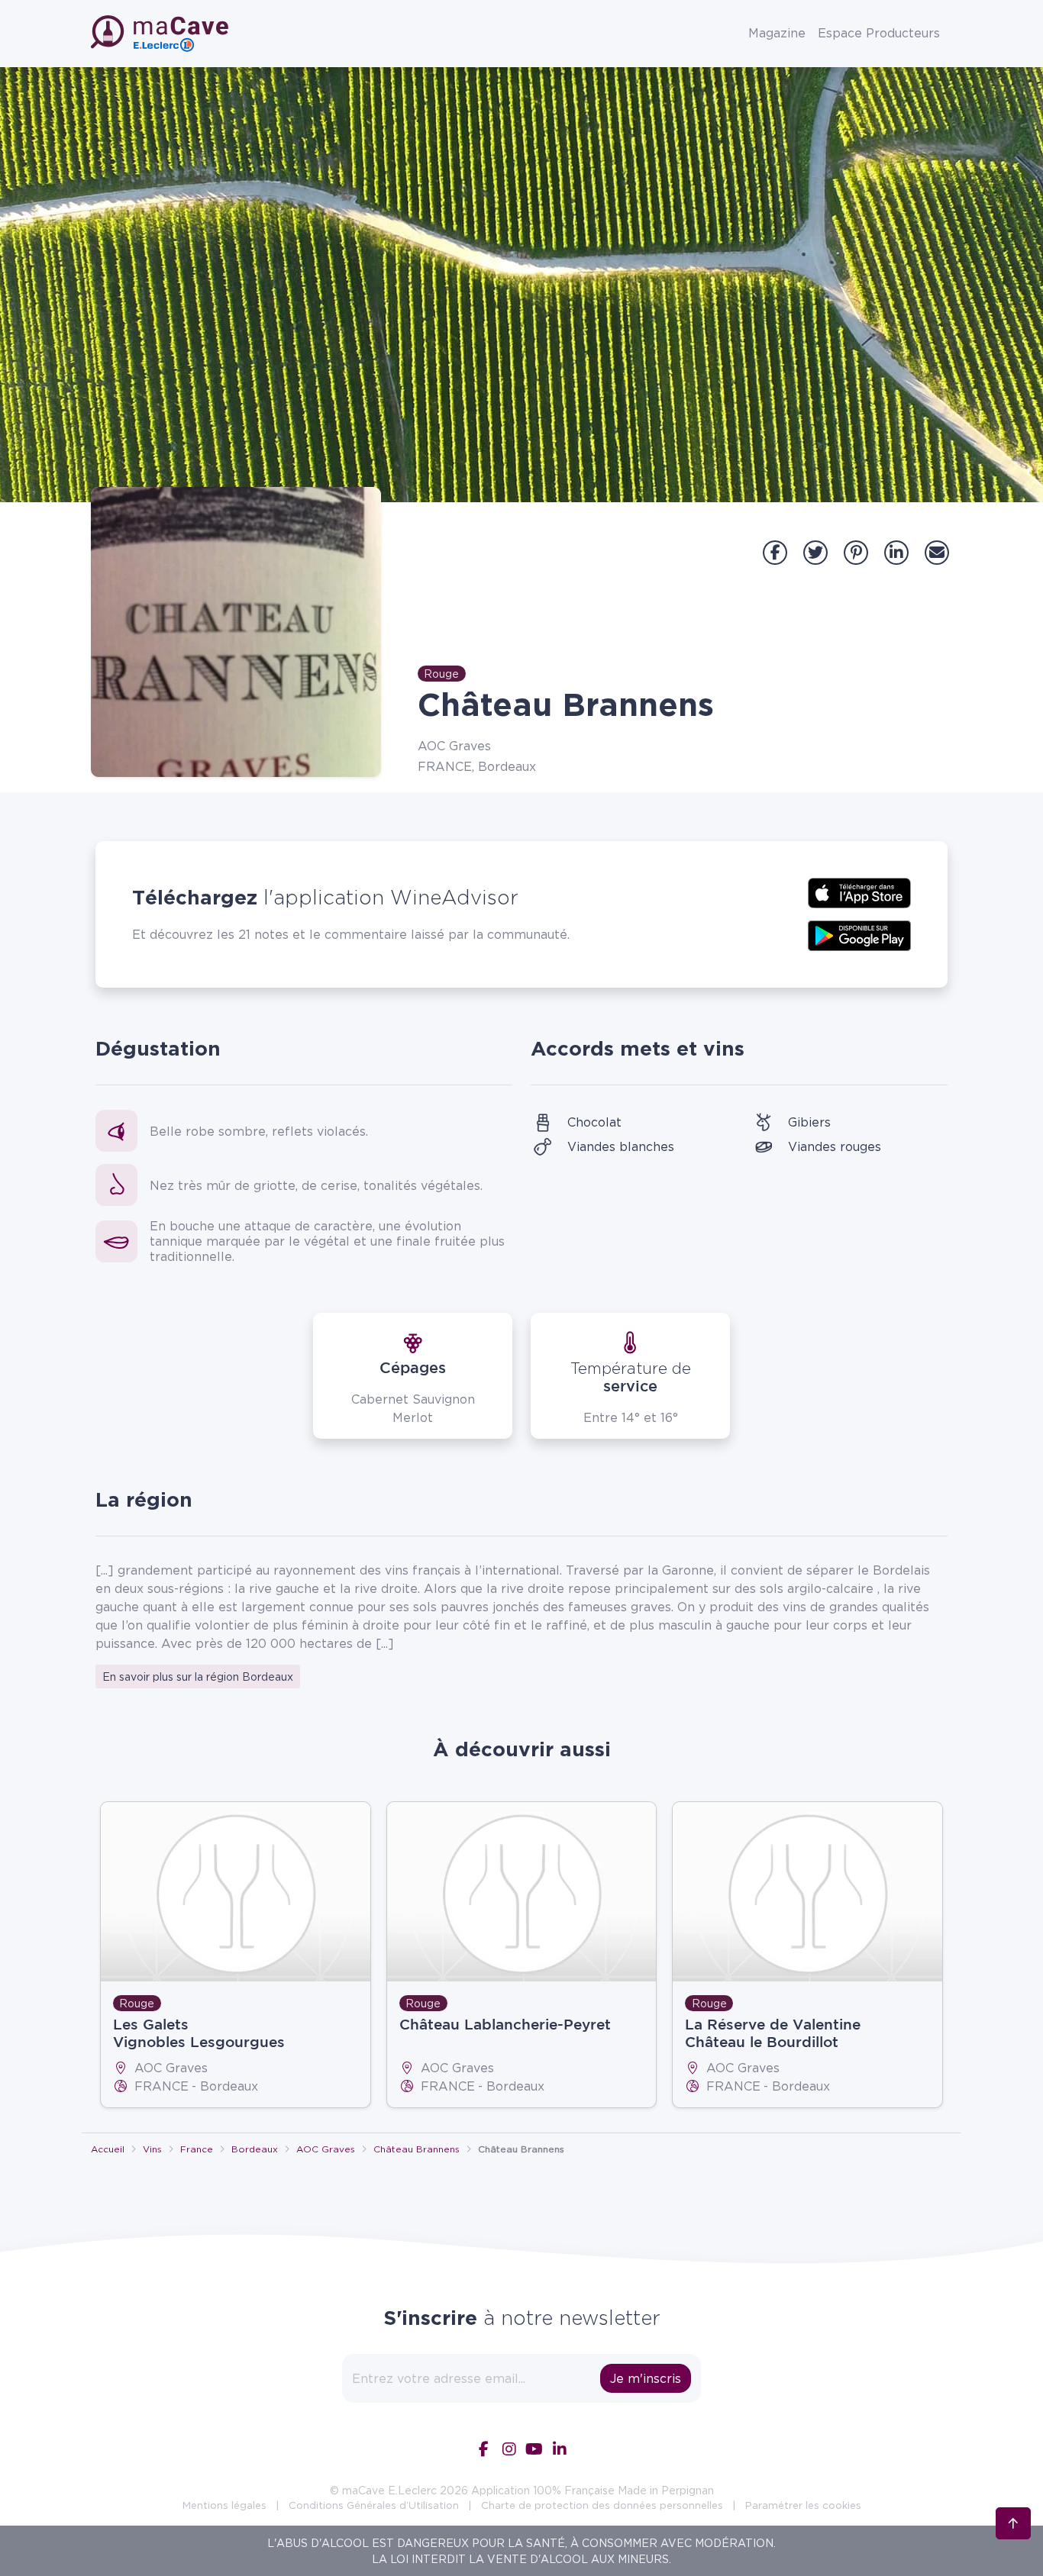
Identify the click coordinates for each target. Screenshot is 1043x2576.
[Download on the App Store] (859, 891)
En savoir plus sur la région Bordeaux (198, 1676)
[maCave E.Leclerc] (161, 34)
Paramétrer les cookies (803, 2505)
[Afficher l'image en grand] (236, 632)
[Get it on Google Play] (859, 934)
